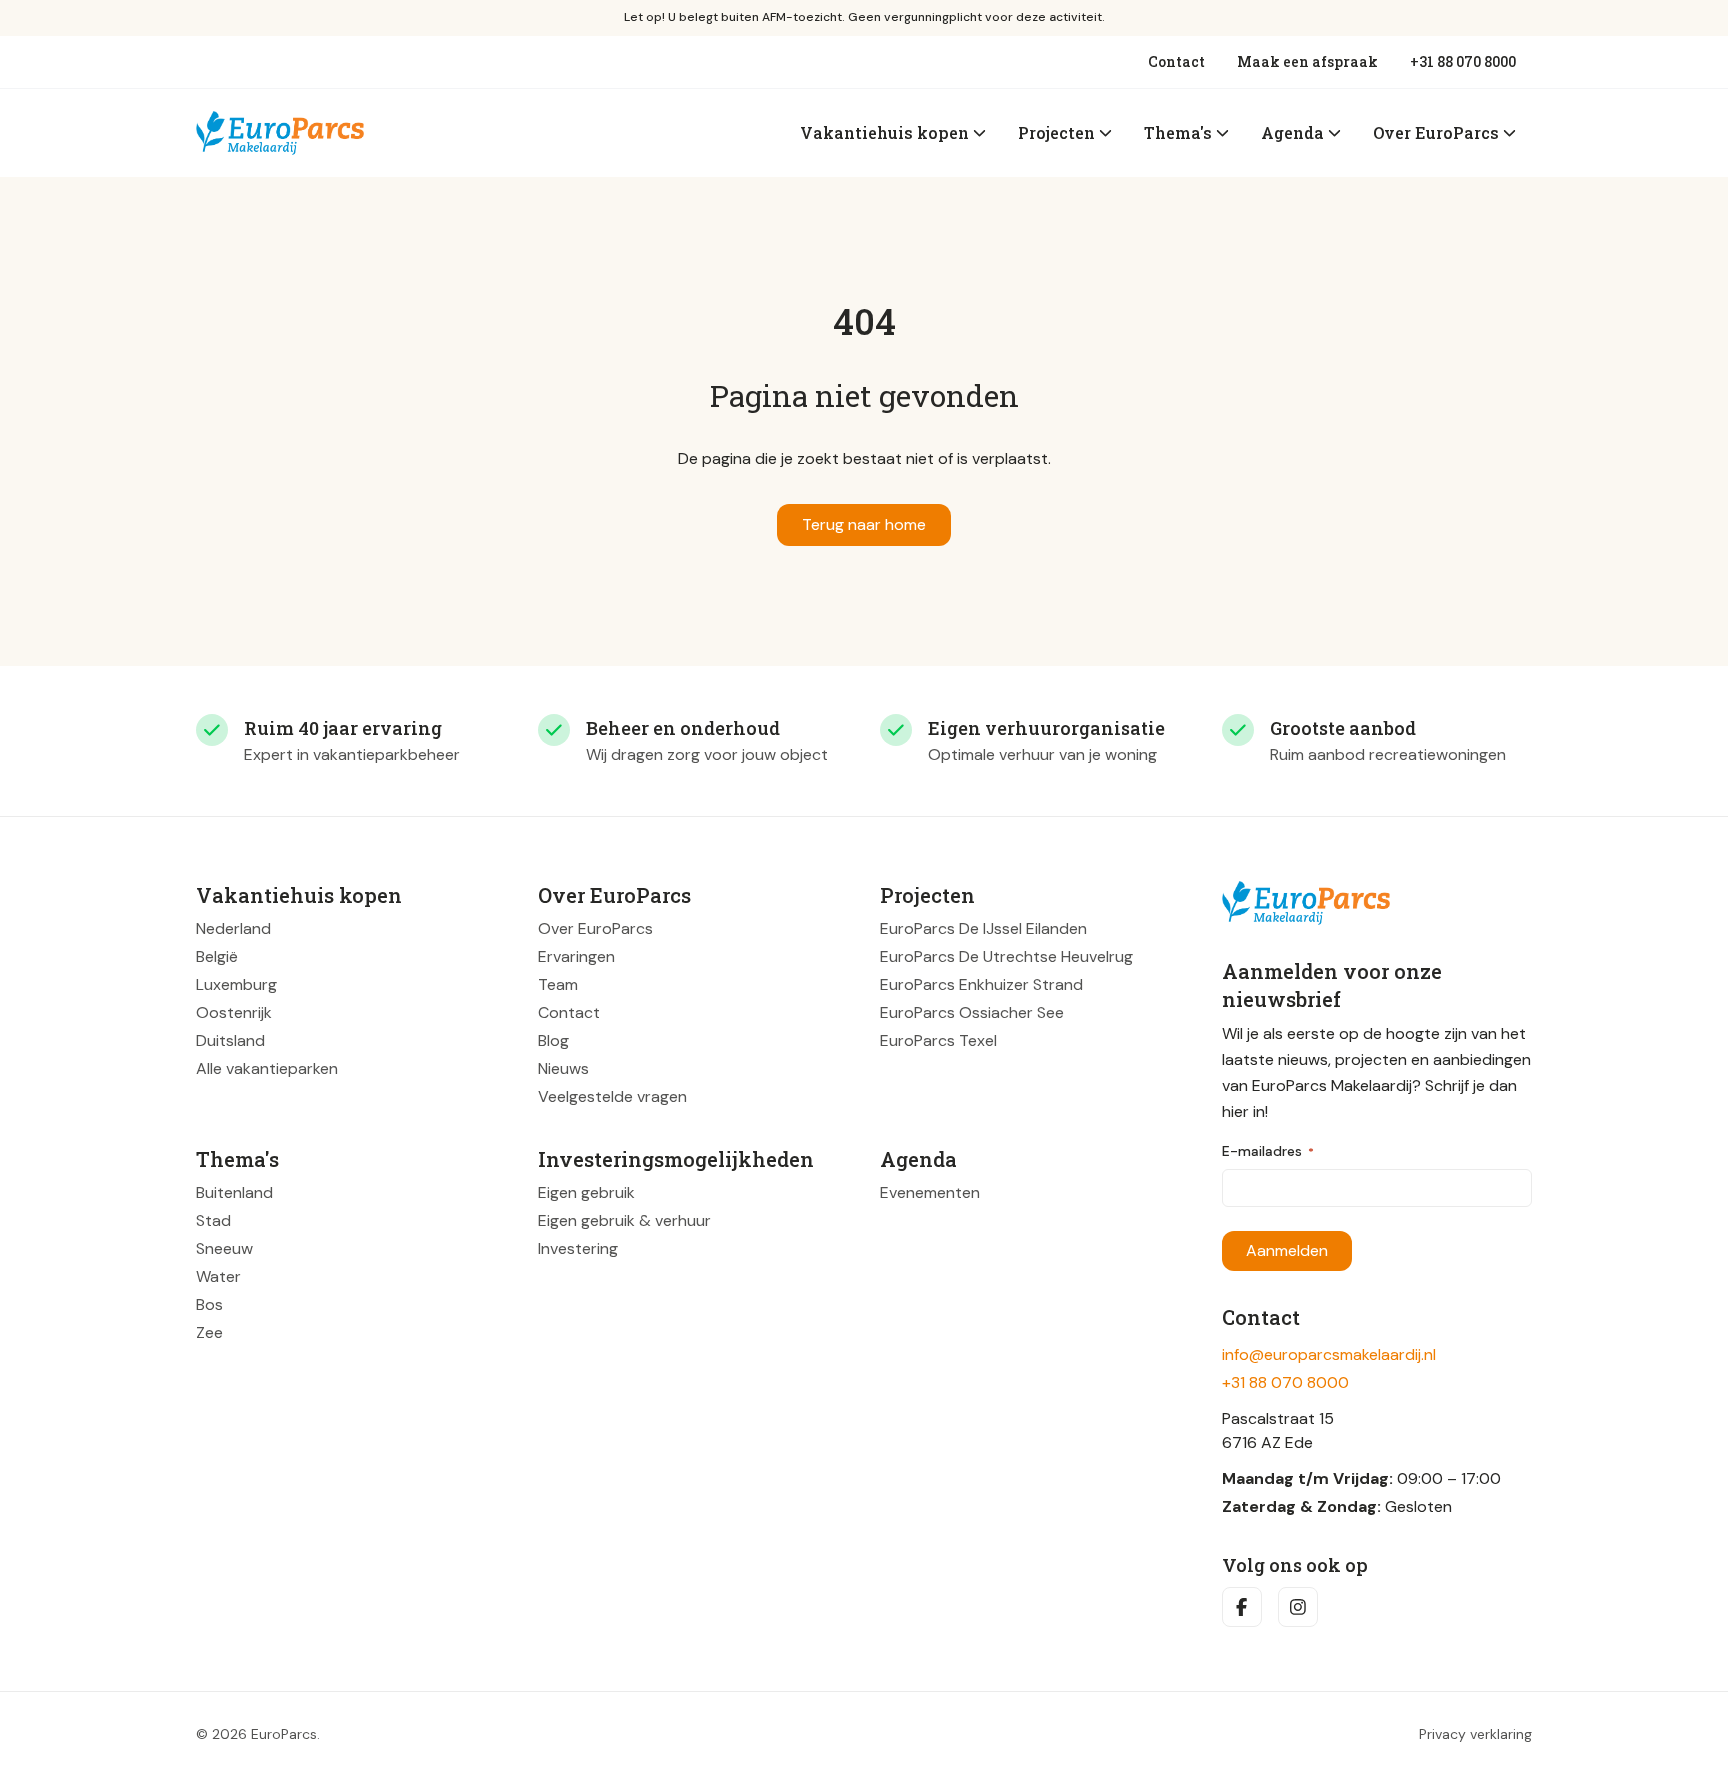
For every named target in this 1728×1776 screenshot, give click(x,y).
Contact (1176, 61)
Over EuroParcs (595, 928)
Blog (553, 1040)
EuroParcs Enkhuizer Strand (981, 984)
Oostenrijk (234, 1012)
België (217, 956)
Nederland (233, 928)
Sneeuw (224, 1248)
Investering (578, 1248)
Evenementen (930, 1192)
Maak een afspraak (1307, 61)
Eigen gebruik (586, 1192)
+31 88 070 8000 (1463, 61)
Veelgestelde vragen (612, 1096)
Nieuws (563, 1068)
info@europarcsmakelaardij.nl (1329, 1354)
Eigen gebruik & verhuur (624, 1220)
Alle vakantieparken (267, 1068)
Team (558, 984)
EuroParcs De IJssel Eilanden (983, 928)
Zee (209, 1332)
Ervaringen (576, 956)
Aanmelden (1287, 1250)
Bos (209, 1304)
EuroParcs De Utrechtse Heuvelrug (1006, 956)
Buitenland (234, 1192)
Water (218, 1276)
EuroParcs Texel (938, 1040)
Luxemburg (236, 984)
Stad (213, 1220)
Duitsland (230, 1040)
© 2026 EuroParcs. (258, 1734)
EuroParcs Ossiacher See (972, 1012)
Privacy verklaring (1475, 1734)
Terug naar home (864, 524)
